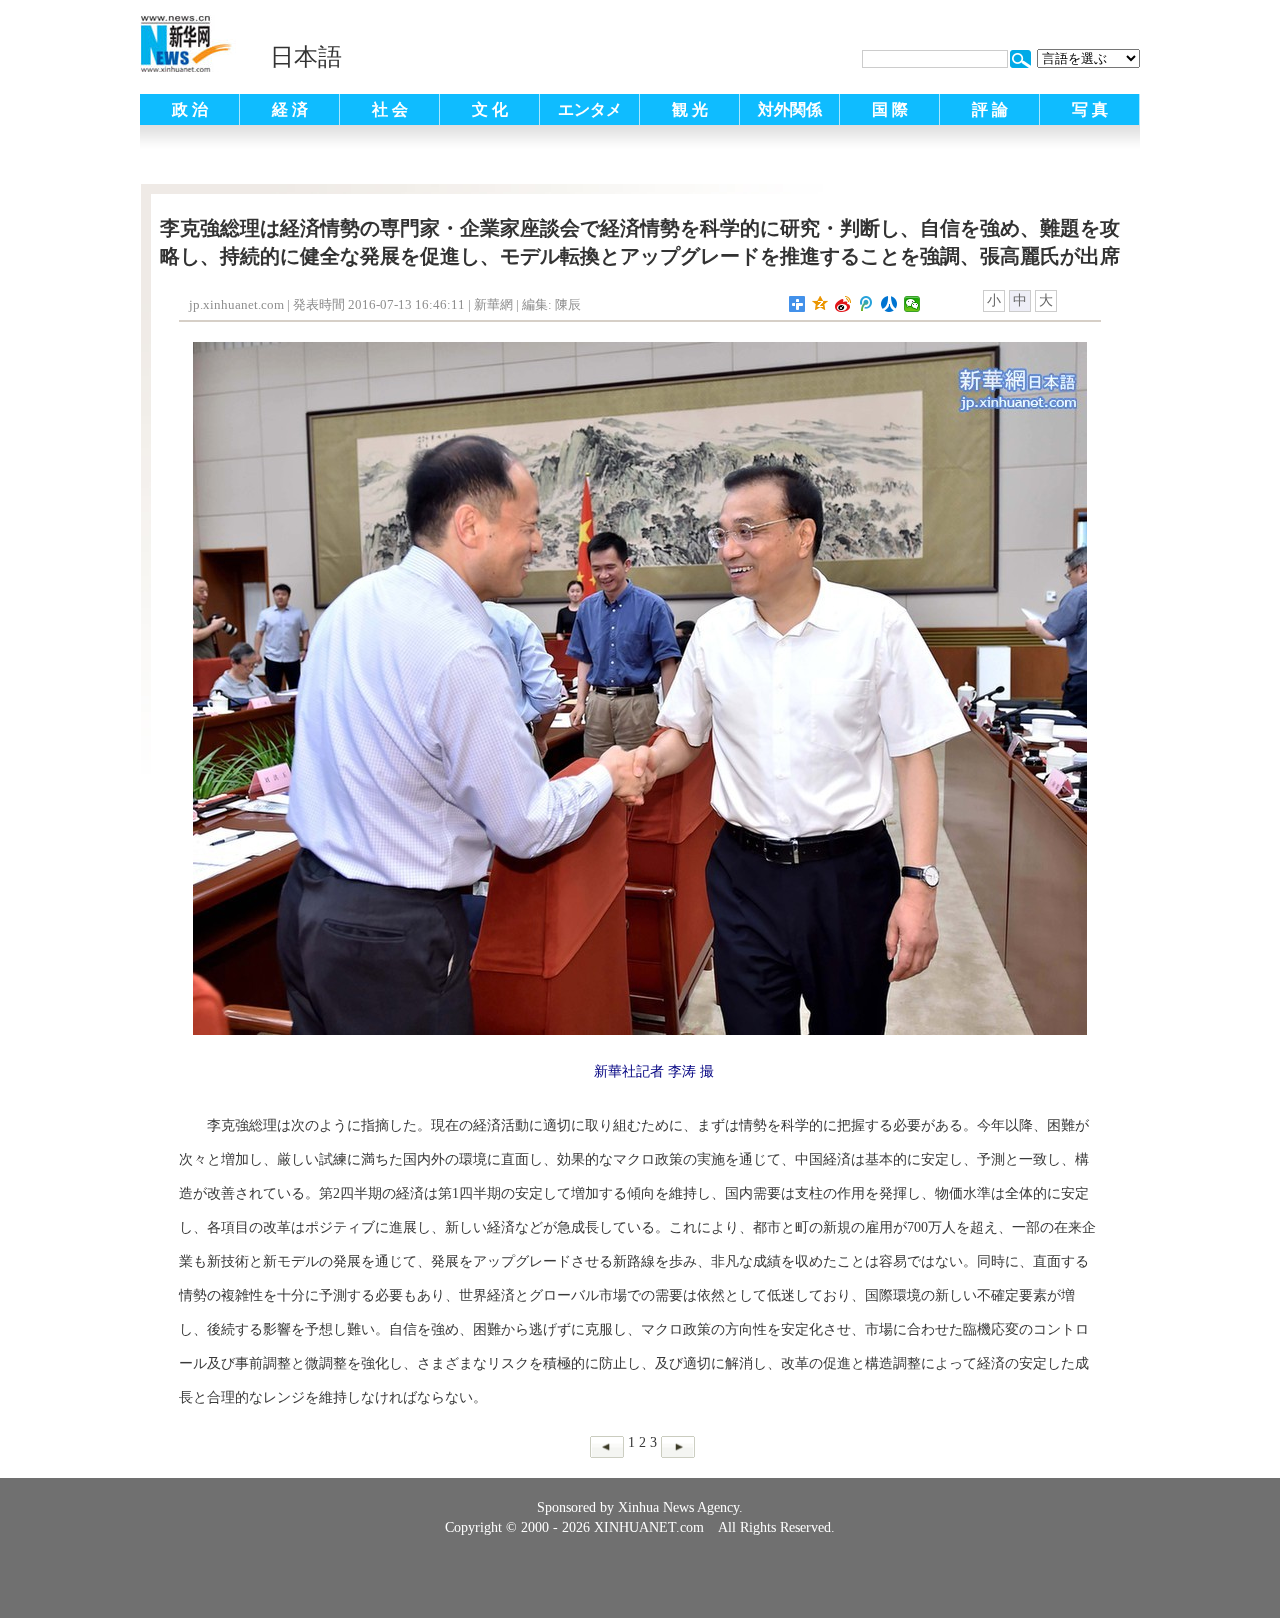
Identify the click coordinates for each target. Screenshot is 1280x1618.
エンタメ (590, 109)
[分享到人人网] (889, 304)
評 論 (990, 109)
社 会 (390, 109)
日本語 (306, 57)
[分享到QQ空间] (820, 304)
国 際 (890, 109)
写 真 (1090, 109)
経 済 (290, 109)
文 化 (490, 109)
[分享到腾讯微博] (866, 304)
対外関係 (790, 109)
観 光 (690, 109)
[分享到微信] (912, 304)
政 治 (190, 109)
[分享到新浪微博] (843, 304)
